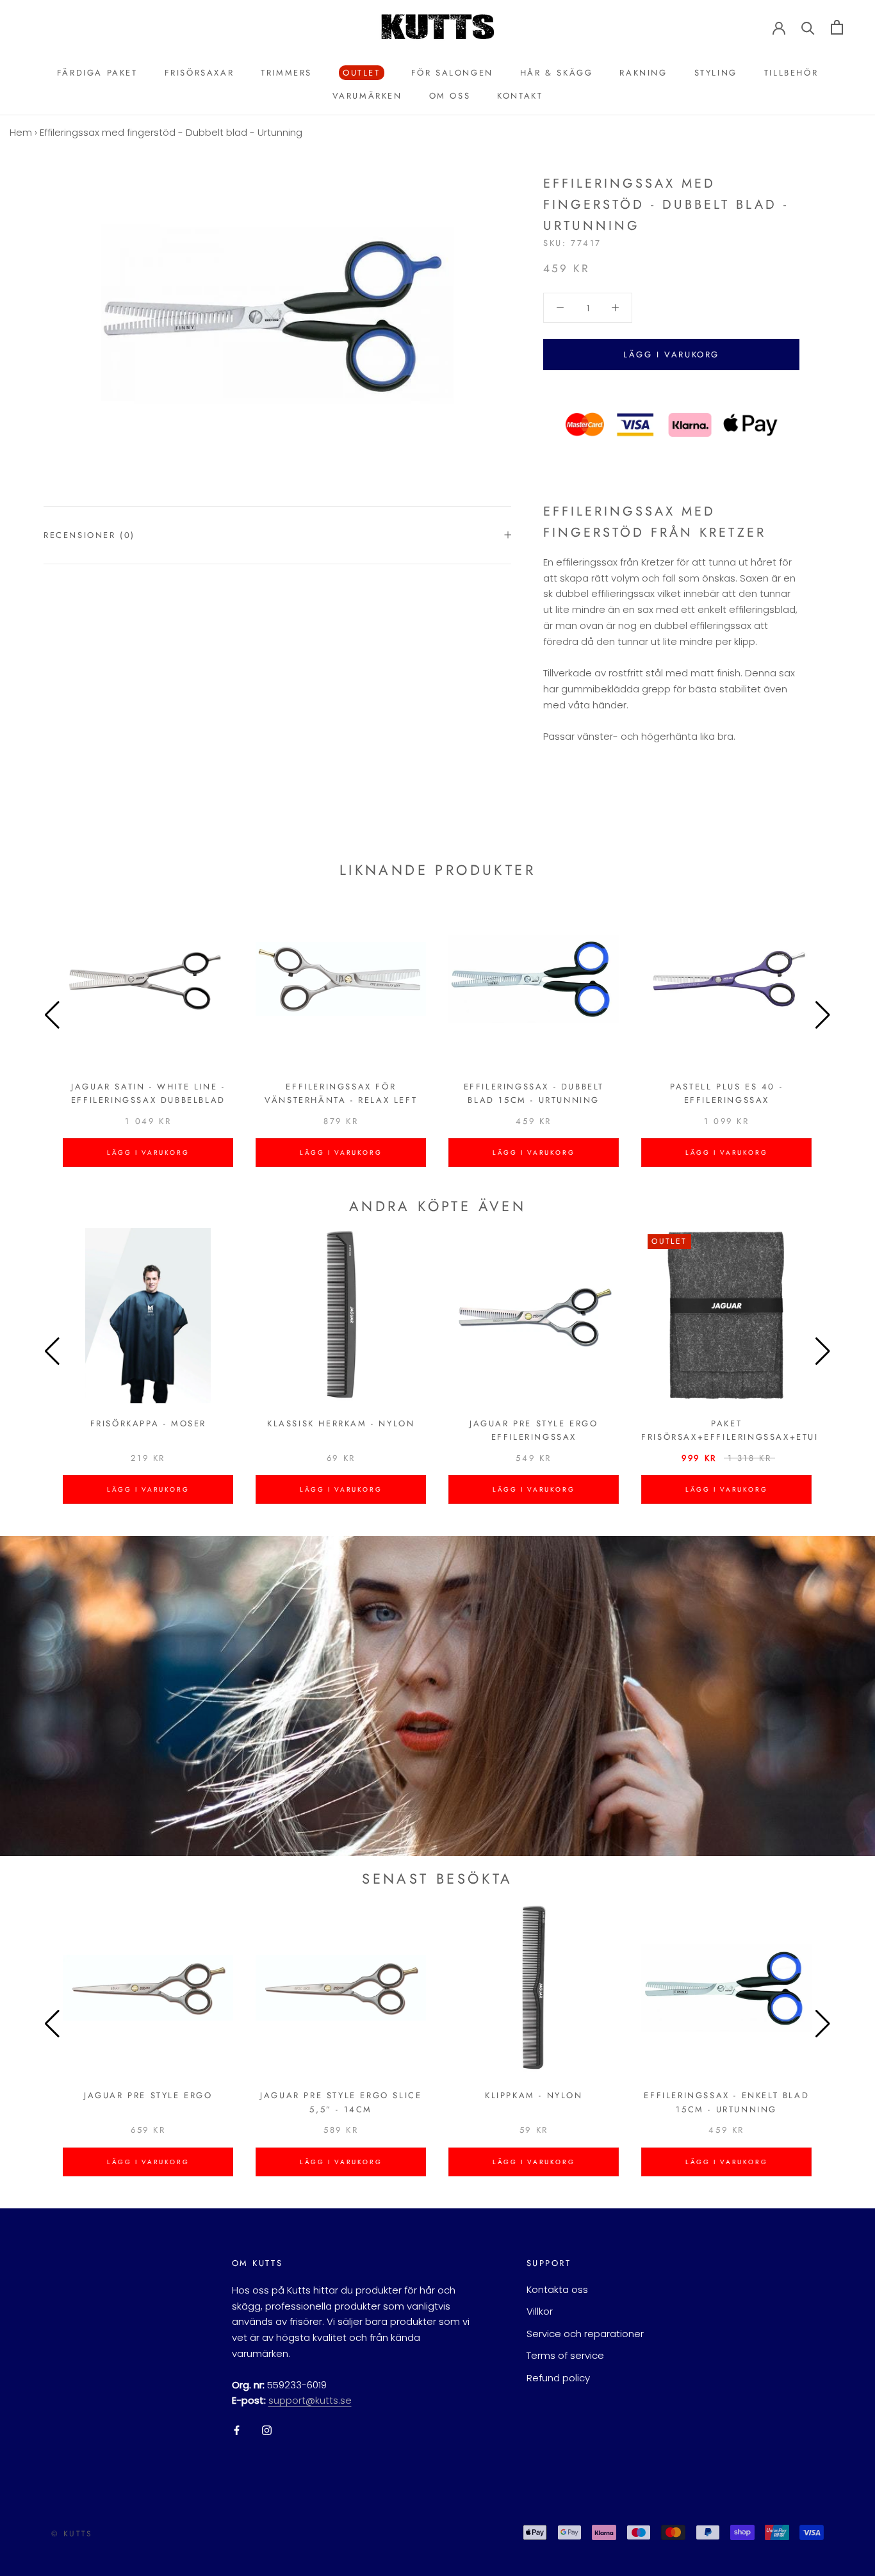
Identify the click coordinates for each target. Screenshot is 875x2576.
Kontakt (520, 96)
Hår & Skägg (557, 73)
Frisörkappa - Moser (148, 1423)
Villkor (540, 2311)
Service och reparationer (585, 2334)
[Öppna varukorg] (837, 27)
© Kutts (72, 2534)
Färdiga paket (97, 73)
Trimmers (286, 73)
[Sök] (808, 27)
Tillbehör (791, 73)
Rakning (643, 73)
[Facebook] (237, 2430)
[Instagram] (267, 2430)
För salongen (452, 73)
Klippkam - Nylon (534, 2095)
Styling (716, 73)
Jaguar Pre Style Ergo (148, 2095)
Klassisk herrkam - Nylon (341, 1423)
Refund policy (558, 2378)
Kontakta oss (557, 2289)
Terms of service (565, 2355)
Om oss (450, 96)
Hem (21, 132)
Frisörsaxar (200, 73)
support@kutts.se (310, 2400)
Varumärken (367, 96)
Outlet (360, 73)
